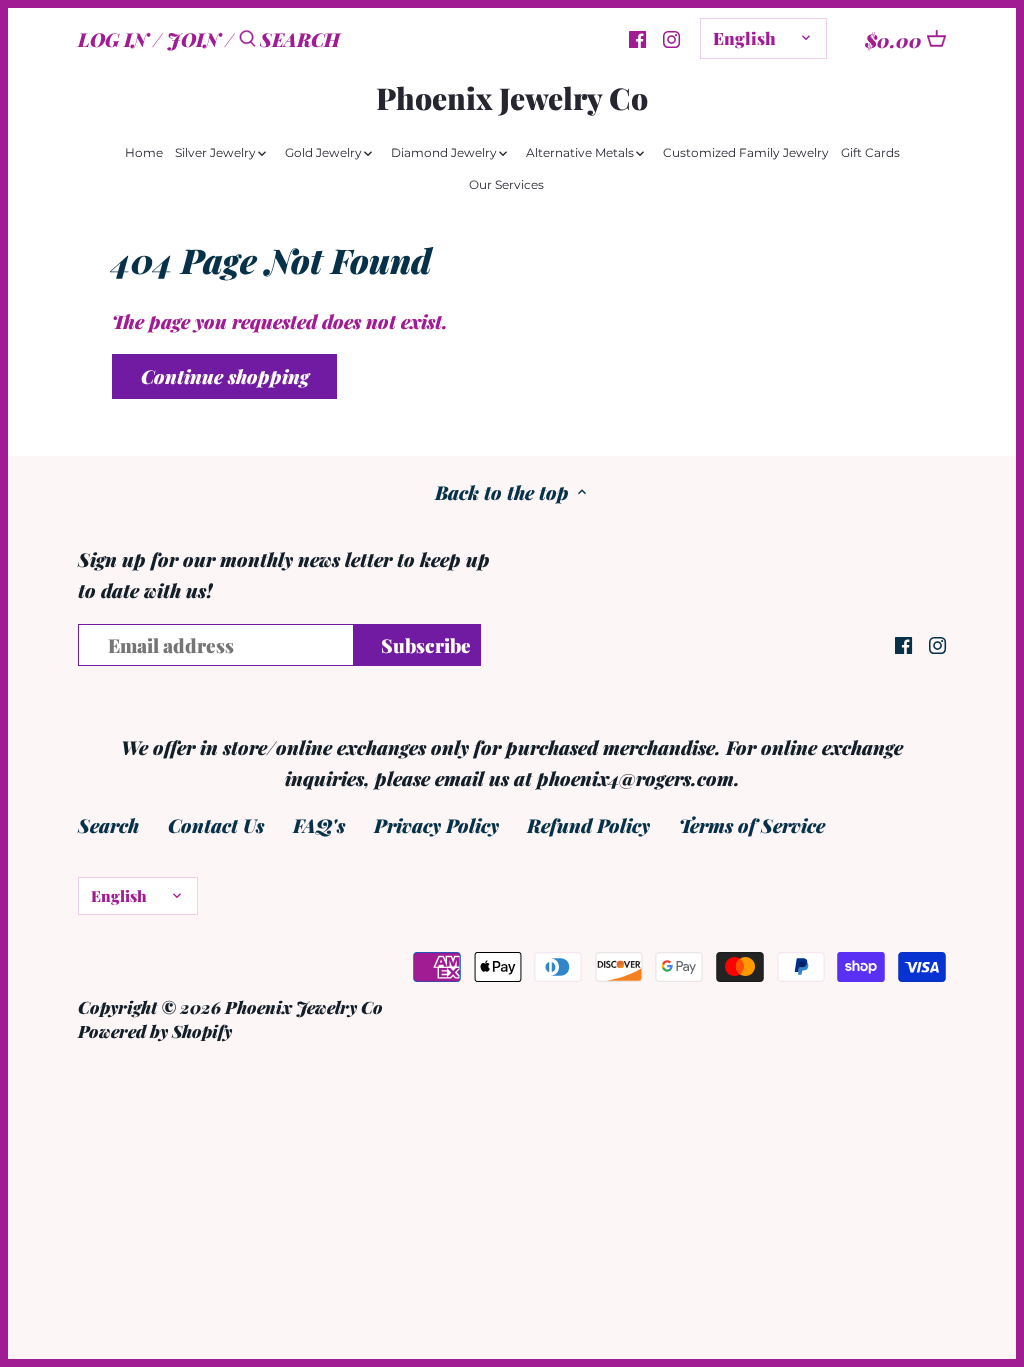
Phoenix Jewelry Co (512, 98)
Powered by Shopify (155, 1030)
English (744, 37)
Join (193, 39)
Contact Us (216, 825)
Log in (113, 39)
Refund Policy (588, 825)
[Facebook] (637, 37)
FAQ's (319, 825)
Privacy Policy (436, 825)
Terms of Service (752, 825)
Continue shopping (225, 376)
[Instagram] (671, 37)
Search (108, 825)
